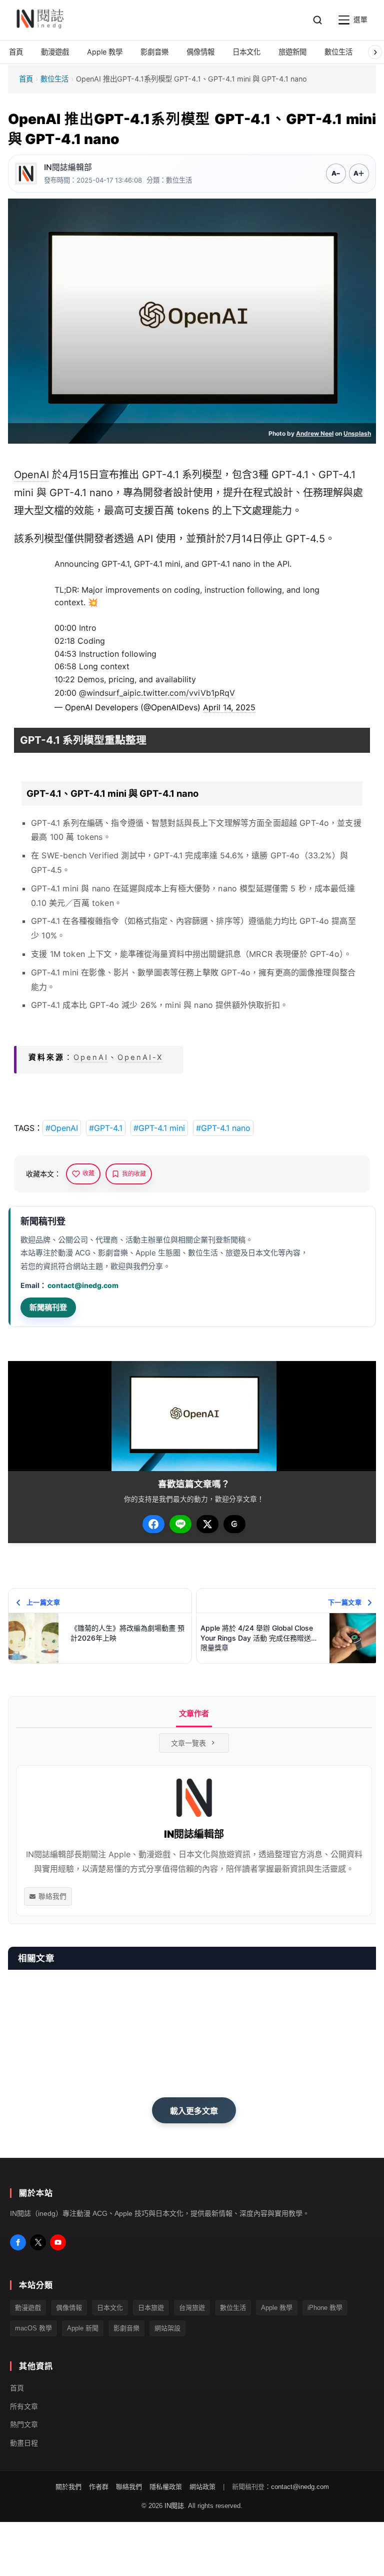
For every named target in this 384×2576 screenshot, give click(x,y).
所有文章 (24, 2406)
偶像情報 (69, 2308)
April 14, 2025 (229, 707)
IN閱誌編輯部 (68, 167)
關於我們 (68, 2487)
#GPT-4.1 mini (159, 1128)
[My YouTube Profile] (58, 2242)
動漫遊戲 (28, 2308)
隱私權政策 (166, 2487)
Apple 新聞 (83, 2329)
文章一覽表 (188, 1743)
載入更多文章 (194, 2111)
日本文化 (110, 2308)
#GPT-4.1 (106, 1128)
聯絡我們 (52, 1896)
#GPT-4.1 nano (223, 1128)
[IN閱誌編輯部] (26, 174)
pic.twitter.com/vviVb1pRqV (182, 693)
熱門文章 (24, 2425)
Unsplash (357, 433)
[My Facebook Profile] (18, 2242)
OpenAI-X (140, 1057)
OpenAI (31, 475)
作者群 (99, 2487)
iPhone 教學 (325, 2308)
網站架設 (167, 2329)
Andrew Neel (315, 433)
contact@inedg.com (83, 1285)
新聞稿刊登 (48, 1307)
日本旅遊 (151, 2308)
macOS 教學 (33, 2329)
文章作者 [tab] (194, 1713)
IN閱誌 (174, 2506)
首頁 (26, 79)
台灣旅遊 (192, 2308)
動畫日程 (24, 2443)
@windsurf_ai (104, 693)
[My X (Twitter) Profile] (38, 2242)
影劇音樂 (126, 2329)
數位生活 (54, 79)
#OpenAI (62, 1128)
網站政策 (202, 2487)
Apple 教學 (277, 2308)
